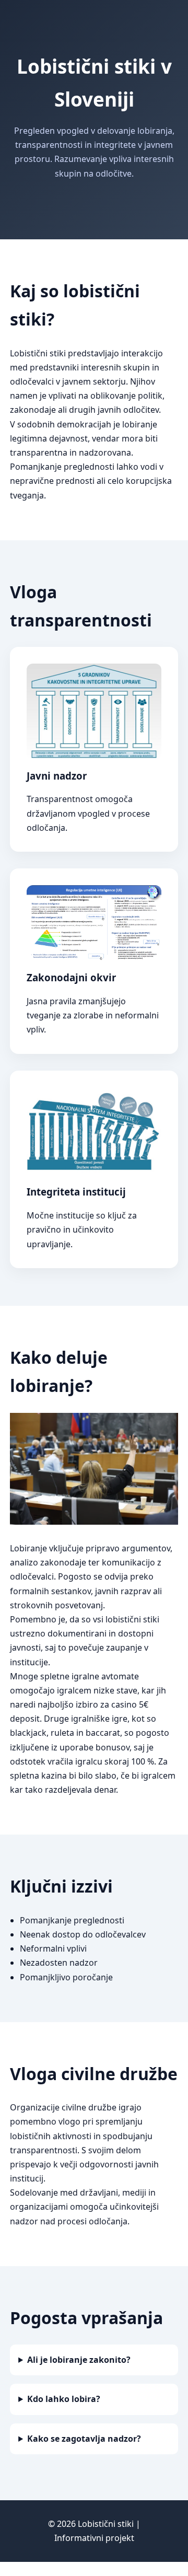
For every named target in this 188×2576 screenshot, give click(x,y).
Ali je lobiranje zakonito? (79, 2360)
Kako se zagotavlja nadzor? (84, 2439)
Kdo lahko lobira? (64, 2399)
